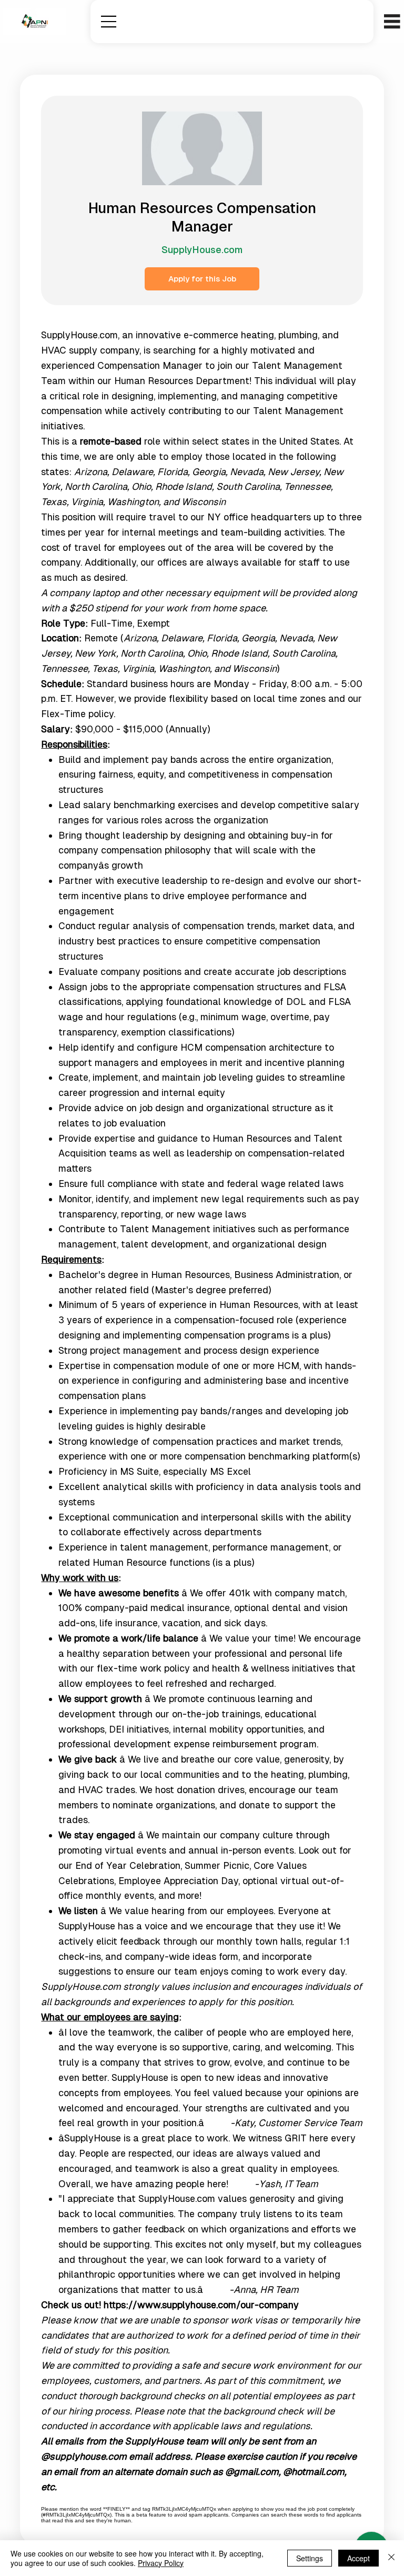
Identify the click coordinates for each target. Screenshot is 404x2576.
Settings (310, 2558)
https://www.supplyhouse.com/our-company (201, 2305)
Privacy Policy (161, 2563)
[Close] (391, 2558)
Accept (358, 2558)
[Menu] (109, 22)
